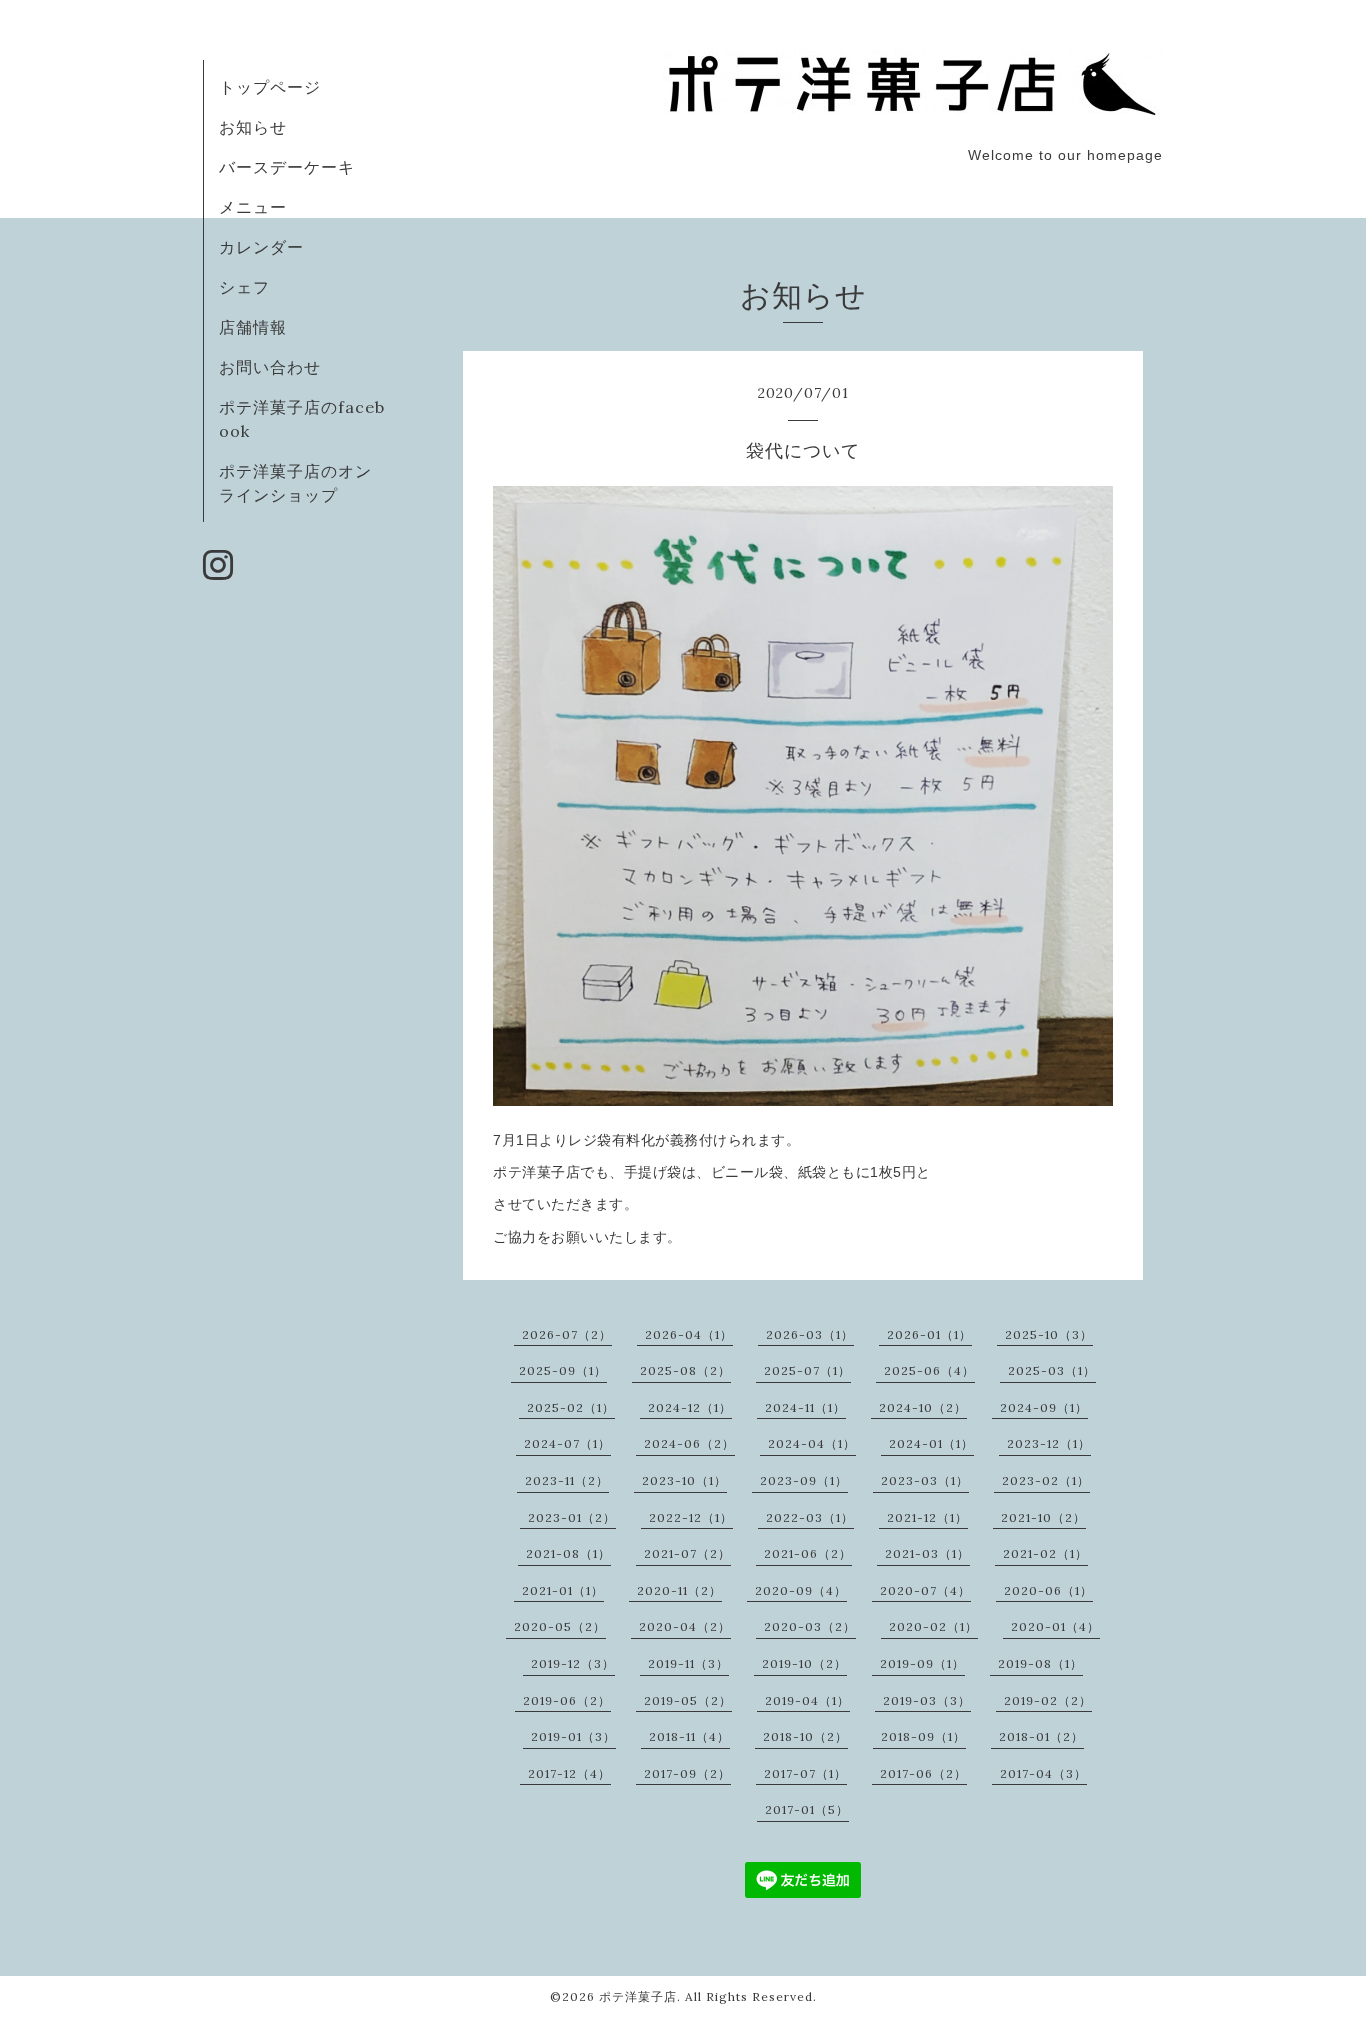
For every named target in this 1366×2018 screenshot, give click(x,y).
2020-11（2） (679, 1590)
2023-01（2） (572, 1517)
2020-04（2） (685, 1626)
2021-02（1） (1045, 1553)
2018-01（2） (1041, 1736)
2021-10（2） (1043, 1517)
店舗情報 (253, 327)
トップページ (270, 87)
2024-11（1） (805, 1407)
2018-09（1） (923, 1736)
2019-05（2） (688, 1700)
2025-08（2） (685, 1370)
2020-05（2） (560, 1626)
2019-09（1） (922, 1663)
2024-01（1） (931, 1443)
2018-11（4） (689, 1736)
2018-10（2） (805, 1736)
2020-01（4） (1055, 1626)
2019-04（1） (807, 1700)
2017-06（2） (923, 1773)
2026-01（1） (929, 1334)
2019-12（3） (573, 1663)
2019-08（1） (1040, 1663)
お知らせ (253, 127)
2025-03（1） (1052, 1370)
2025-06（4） (929, 1370)
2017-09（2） (687, 1773)
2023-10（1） (684, 1480)
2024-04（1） (812, 1443)
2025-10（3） (1049, 1334)
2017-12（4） (569, 1773)
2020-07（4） (925, 1590)
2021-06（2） (808, 1553)
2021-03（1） (927, 1553)
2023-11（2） (567, 1480)
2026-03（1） (810, 1334)
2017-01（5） (807, 1809)
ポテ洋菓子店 (638, 1996)
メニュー (253, 207)
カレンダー (261, 247)
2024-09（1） (1044, 1407)
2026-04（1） (689, 1334)
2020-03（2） (810, 1626)
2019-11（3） (688, 1663)
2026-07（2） (567, 1334)
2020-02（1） (933, 1626)
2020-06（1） (1048, 1590)
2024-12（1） (690, 1407)
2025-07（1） (807, 1370)
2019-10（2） (804, 1663)
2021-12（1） (927, 1517)
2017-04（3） (1043, 1773)
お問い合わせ (270, 367)
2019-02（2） (1048, 1700)
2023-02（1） (1046, 1480)
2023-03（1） (925, 1480)
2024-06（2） (689, 1443)
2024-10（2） (923, 1407)
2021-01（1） (563, 1590)
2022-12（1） (691, 1517)
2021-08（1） (568, 1553)
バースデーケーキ (287, 167)
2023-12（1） (1049, 1443)
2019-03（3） (927, 1700)
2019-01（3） (573, 1736)
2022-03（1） (810, 1517)
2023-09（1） (804, 1480)
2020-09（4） (801, 1590)
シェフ (244, 287)
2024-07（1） (567, 1443)
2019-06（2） (567, 1700)
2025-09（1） (563, 1370)
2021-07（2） (687, 1553)
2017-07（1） (805, 1773)
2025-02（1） (571, 1407)
